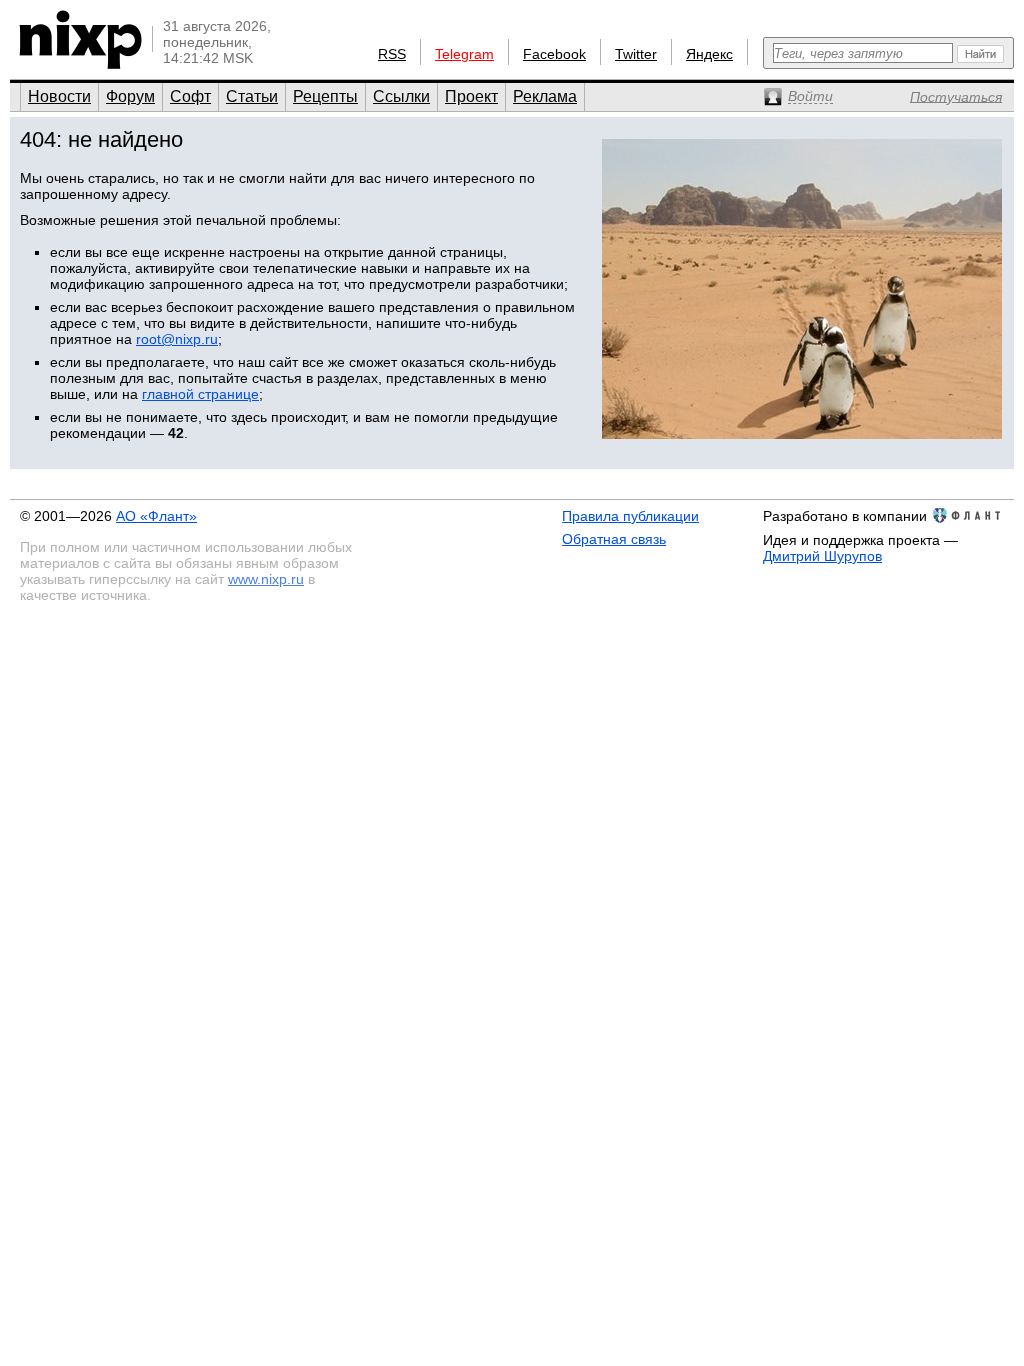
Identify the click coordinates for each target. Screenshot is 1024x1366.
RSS (392, 54)
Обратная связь (614, 539)
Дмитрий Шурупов (822, 556)
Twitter (636, 54)
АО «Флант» (156, 516)
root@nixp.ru (177, 339)
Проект (471, 96)
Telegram (464, 54)
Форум (130, 96)
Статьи (252, 96)
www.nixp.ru (266, 579)
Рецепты (325, 96)
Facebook (554, 54)
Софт (190, 96)
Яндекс (709, 54)
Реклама (545, 96)
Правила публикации (630, 516)
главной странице (200, 394)
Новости (59, 96)
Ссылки (401, 96)
